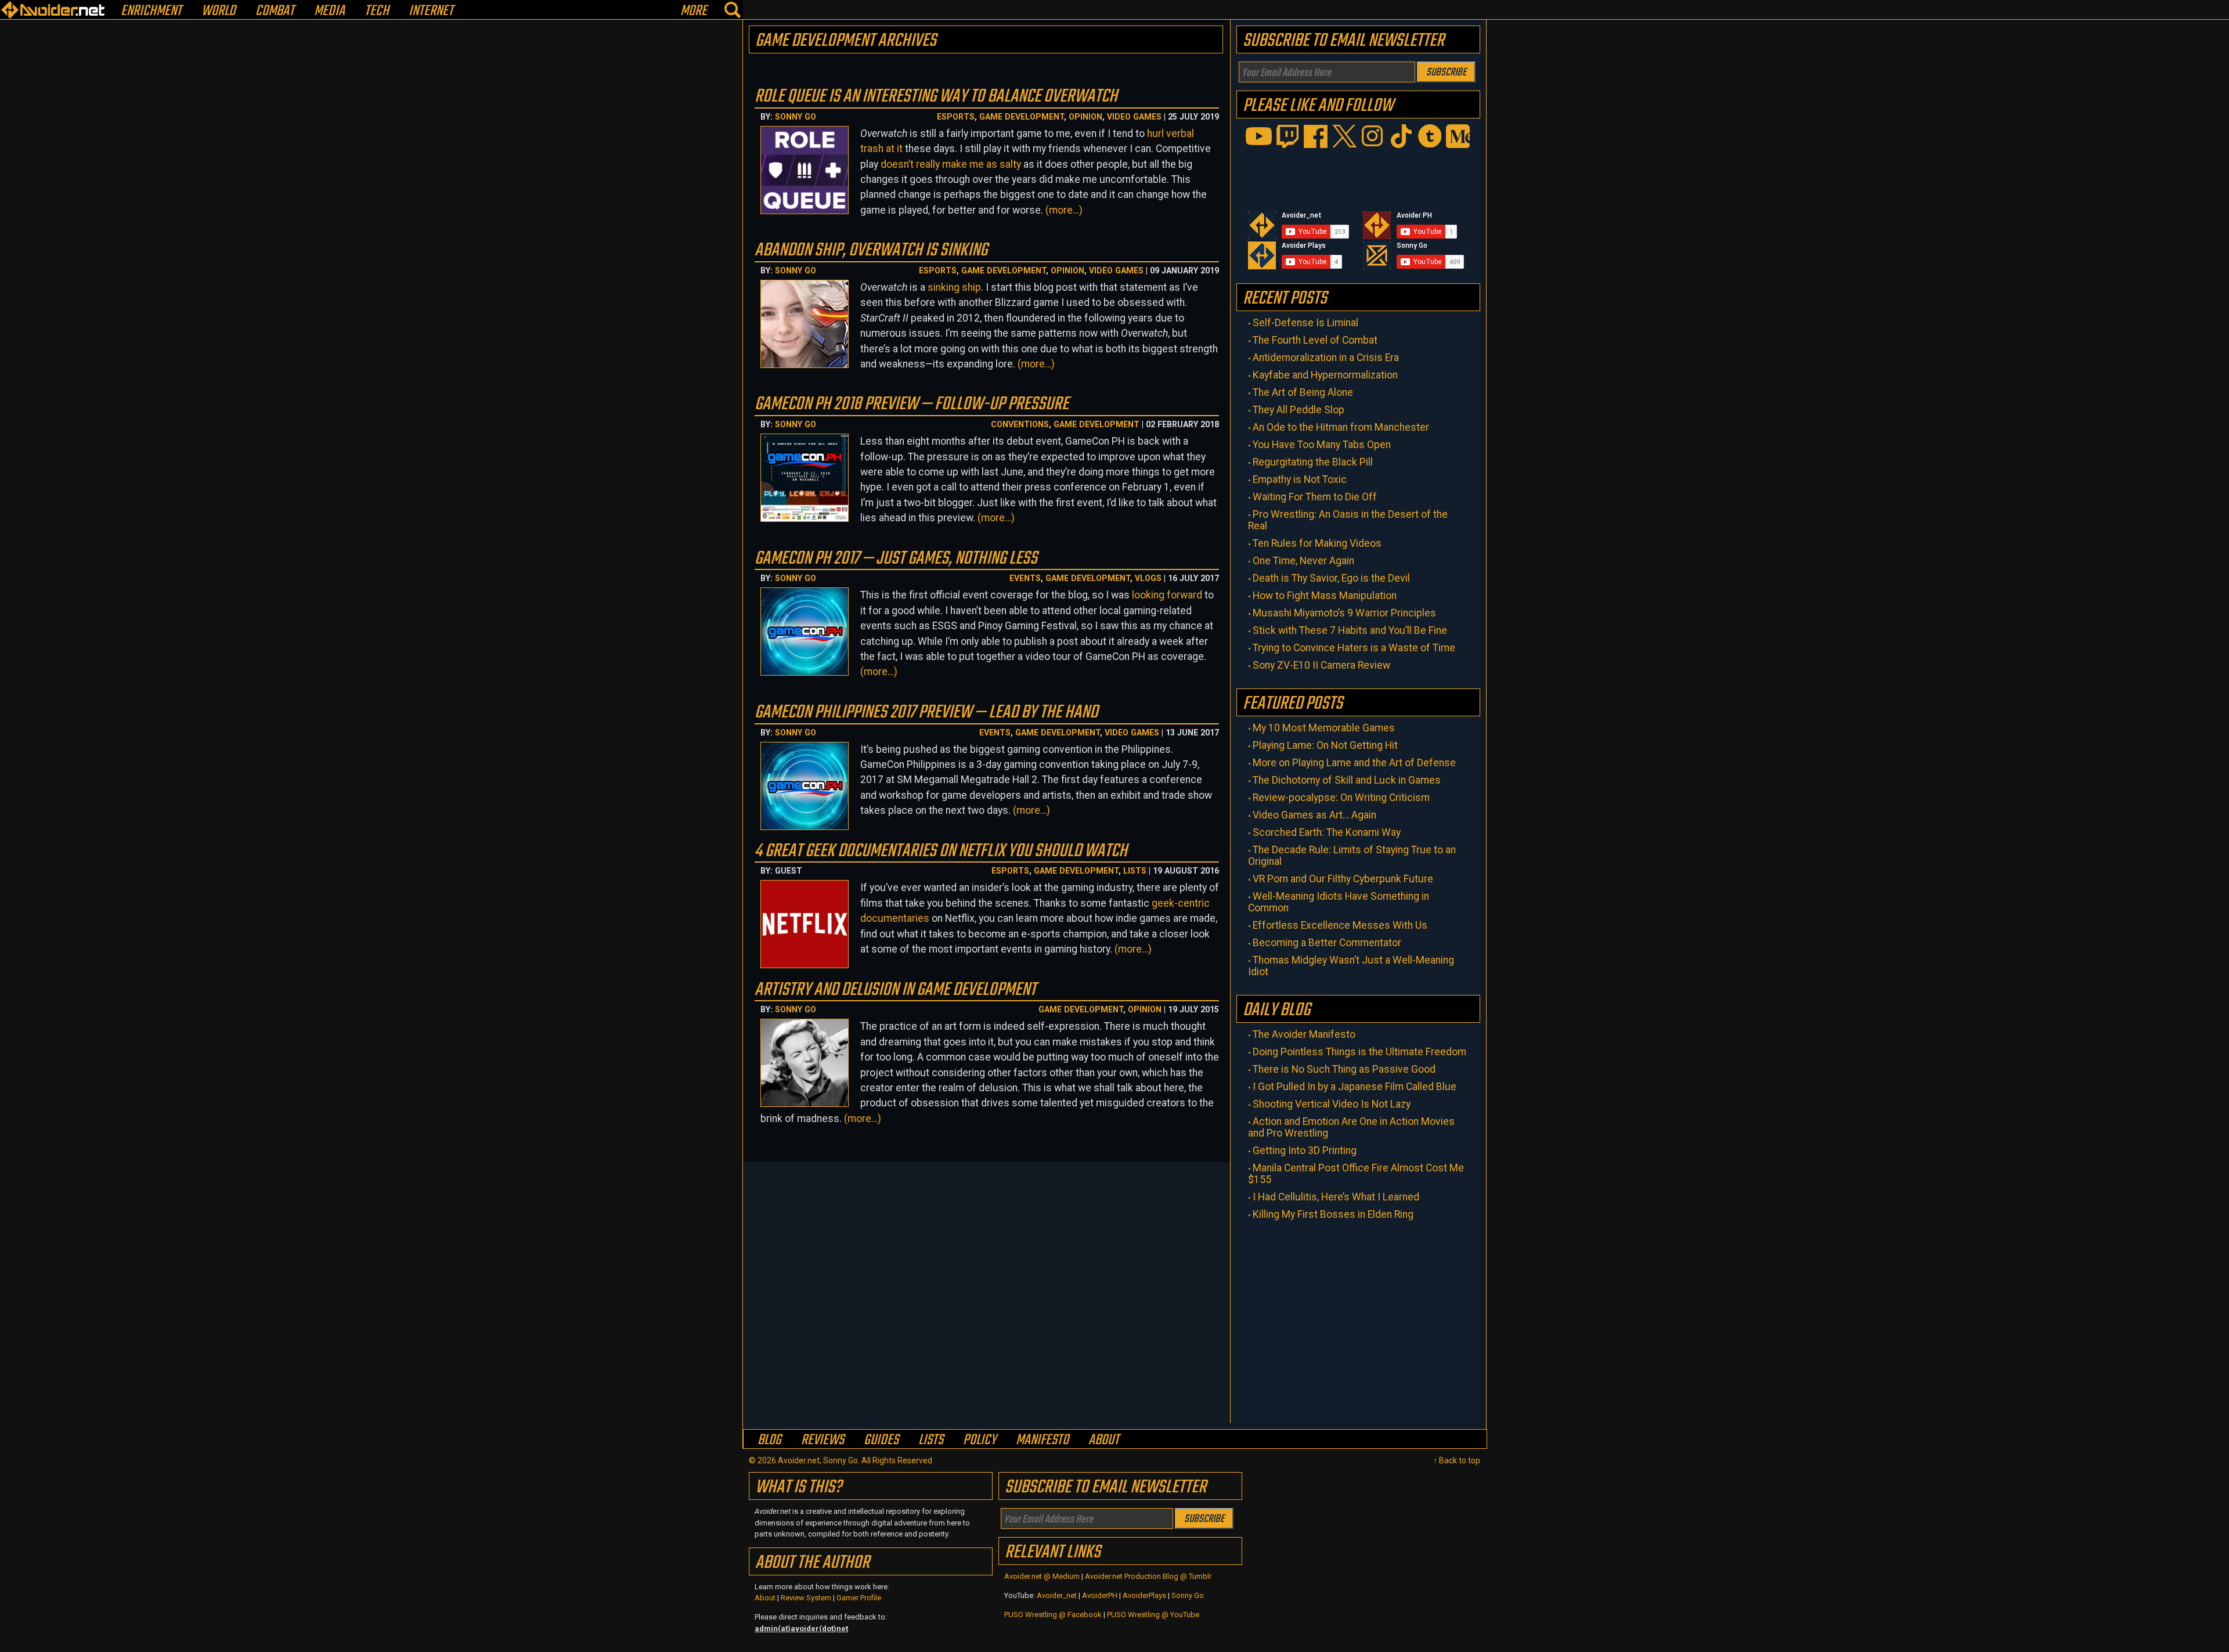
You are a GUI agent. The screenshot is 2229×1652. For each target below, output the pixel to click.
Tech (377, 11)
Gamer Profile (859, 1598)
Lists (1135, 871)
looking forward (1167, 595)
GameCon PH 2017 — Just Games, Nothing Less (896, 559)
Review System (806, 1598)
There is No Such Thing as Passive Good (1344, 1069)
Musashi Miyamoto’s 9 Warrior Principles (1344, 613)
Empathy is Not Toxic (1300, 479)
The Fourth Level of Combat (1315, 340)
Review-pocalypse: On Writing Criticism (1341, 798)
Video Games (1134, 117)
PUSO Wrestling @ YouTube (1153, 1615)
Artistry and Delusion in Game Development (895, 990)
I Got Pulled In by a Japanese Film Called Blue (1355, 1087)
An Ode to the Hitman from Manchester (1341, 427)
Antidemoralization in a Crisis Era (1326, 358)
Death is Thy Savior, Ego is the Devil (1331, 578)
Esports (956, 117)
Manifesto (1042, 1440)
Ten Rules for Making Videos (1317, 543)
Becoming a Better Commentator (1327, 943)
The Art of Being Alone (1303, 392)
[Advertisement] (1358, 1319)
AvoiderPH (1100, 1595)
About (1104, 1440)
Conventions (1020, 424)
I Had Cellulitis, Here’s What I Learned (1336, 1197)
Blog (769, 1440)
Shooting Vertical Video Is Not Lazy (1332, 1104)
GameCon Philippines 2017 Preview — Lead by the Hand (926, 713)
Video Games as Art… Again (1314, 815)
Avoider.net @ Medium (1043, 1576)
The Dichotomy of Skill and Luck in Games (1347, 780)
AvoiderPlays (1144, 1595)
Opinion (1085, 117)
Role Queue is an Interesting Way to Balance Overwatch (936, 97)
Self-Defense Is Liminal (1305, 323)
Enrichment (151, 11)
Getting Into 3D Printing (1305, 1150)
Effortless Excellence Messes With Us (1340, 925)
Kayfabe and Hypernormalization (1325, 375)
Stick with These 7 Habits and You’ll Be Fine (1350, 630)
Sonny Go (796, 117)
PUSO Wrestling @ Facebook (1053, 1615)
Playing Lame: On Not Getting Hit (1325, 745)
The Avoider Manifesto (1304, 1034)
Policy (980, 1440)
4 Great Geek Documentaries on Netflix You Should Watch (941, 851)
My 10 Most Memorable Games (1324, 728)
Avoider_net (1057, 1595)
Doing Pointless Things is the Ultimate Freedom (1359, 1052)
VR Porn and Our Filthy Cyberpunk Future (1343, 879)
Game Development (1022, 117)
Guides (881, 1440)
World (219, 11)
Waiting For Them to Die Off (1315, 497)
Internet (431, 11)
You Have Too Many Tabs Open (1322, 445)
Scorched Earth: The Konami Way (1327, 832)
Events (1025, 578)
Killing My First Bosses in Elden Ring (1333, 1214)
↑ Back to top (1457, 1460)
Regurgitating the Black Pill (1313, 462)
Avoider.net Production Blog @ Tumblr (1148, 1576)
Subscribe (1446, 73)
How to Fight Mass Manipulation (1325, 596)
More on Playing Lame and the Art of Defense (1354, 763)
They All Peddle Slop (1299, 410)
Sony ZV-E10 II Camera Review (1321, 665)
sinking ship (954, 287)
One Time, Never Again (1303, 561)
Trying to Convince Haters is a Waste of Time (1354, 648)
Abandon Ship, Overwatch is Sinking (871, 250)
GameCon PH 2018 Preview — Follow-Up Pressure (912, 404)
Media (329, 11)
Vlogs (1148, 578)
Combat (275, 11)
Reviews (823, 1440)
